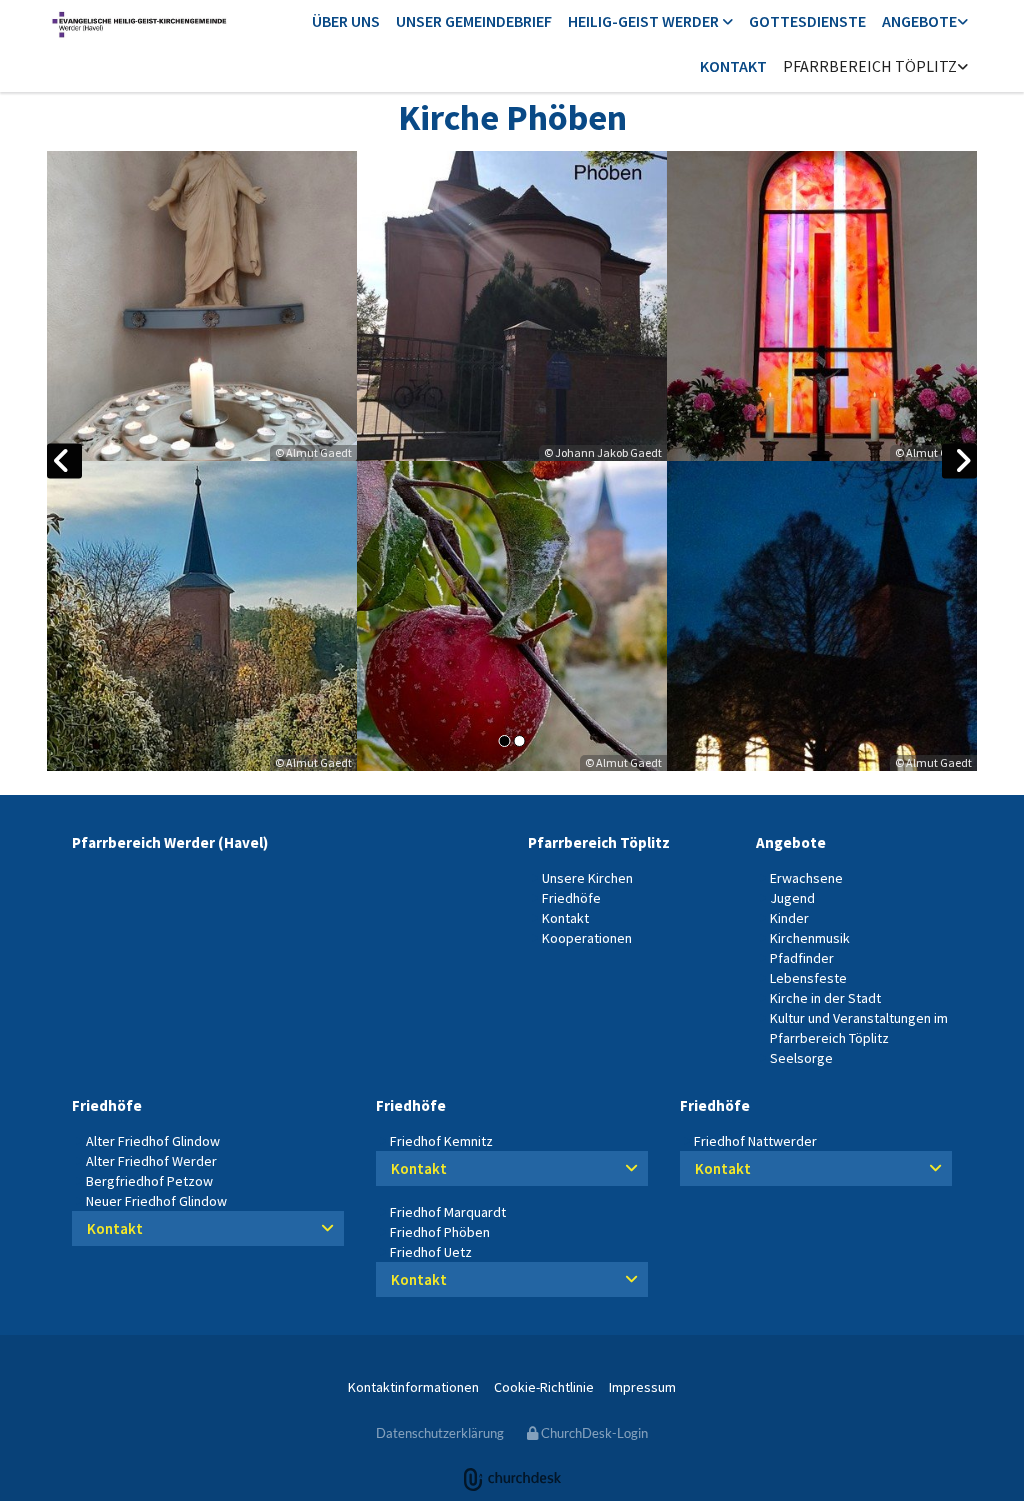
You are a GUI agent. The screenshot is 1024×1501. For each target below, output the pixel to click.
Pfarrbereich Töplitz (870, 66)
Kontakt (733, 66)
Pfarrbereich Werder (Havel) (170, 842)
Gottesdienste (807, 21)
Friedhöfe (107, 1105)
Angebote (919, 21)
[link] (650, 22)
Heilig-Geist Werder (645, 21)
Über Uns (346, 21)
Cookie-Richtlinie (544, 1387)
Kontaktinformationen (413, 1387)
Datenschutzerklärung (440, 1433)
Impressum (642, 1387)
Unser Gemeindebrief (474, 21)
